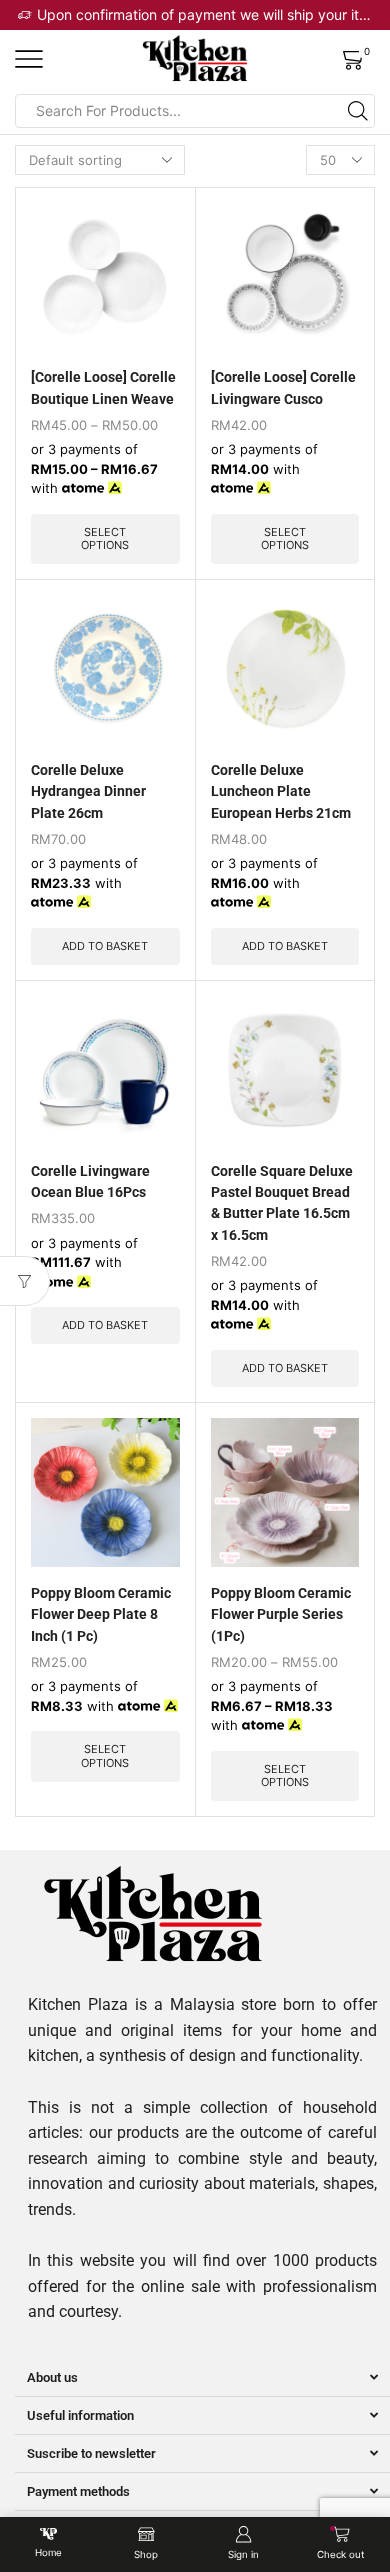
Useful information (80, 2415)
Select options (105, 538)
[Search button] (358, 111)
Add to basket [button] (105, 946)
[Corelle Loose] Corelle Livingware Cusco (283, 387)
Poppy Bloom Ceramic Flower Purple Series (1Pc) (281, 1614)
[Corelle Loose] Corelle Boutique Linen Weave (103, 387)
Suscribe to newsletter (91, 2453)
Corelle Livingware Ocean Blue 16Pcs (90, 1181)
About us (52, 2377)
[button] (202, 2378)
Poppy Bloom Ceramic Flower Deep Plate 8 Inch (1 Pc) (101, 1614)
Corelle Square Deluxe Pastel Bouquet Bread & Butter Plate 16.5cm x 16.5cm (282, 1203)
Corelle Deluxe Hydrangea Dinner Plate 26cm (88, 791)
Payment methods (78, 2491)
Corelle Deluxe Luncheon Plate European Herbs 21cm (281, 791)
